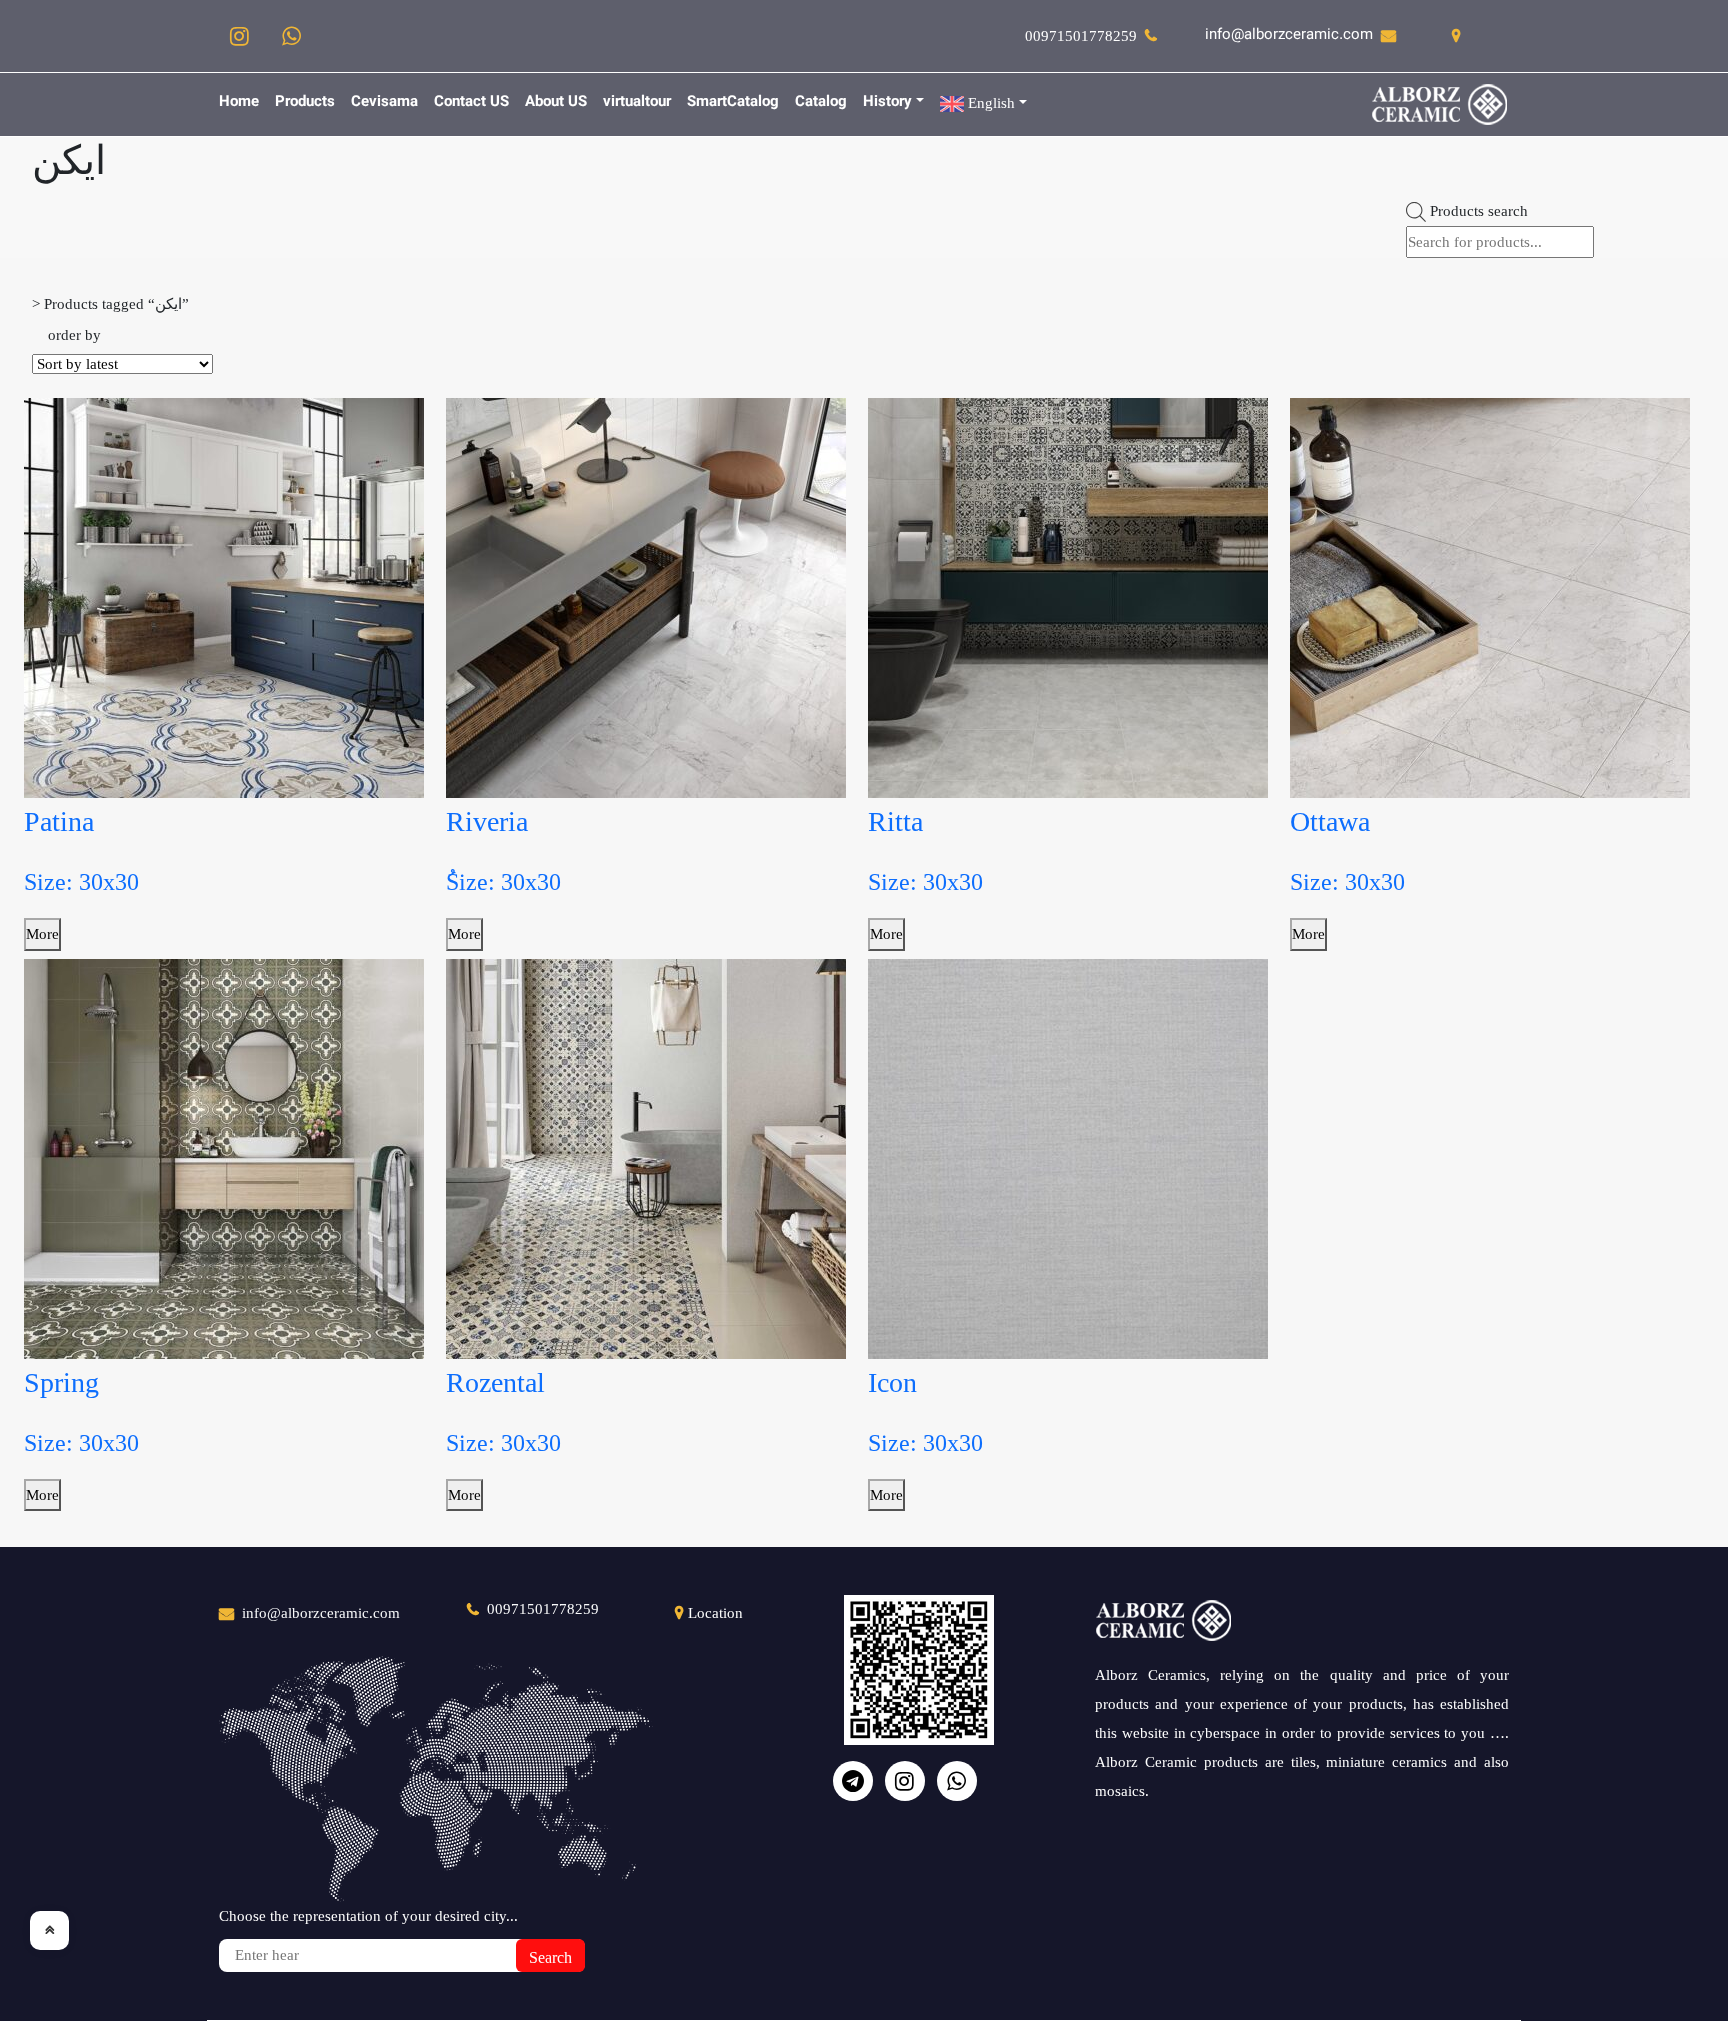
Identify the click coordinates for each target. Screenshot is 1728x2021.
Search (550, 1957)
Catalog (821, 102)
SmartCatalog (733, 102)
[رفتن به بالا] (50, 1930)
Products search (1479, 211)
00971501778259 (1081, 36)
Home (239, 102)
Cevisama (384, 102)
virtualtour (637, 102)
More (42, 934)
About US (556, 102)
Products (305, 102)
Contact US (471, 102)
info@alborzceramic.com (1289, 35)
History (887, 102)
